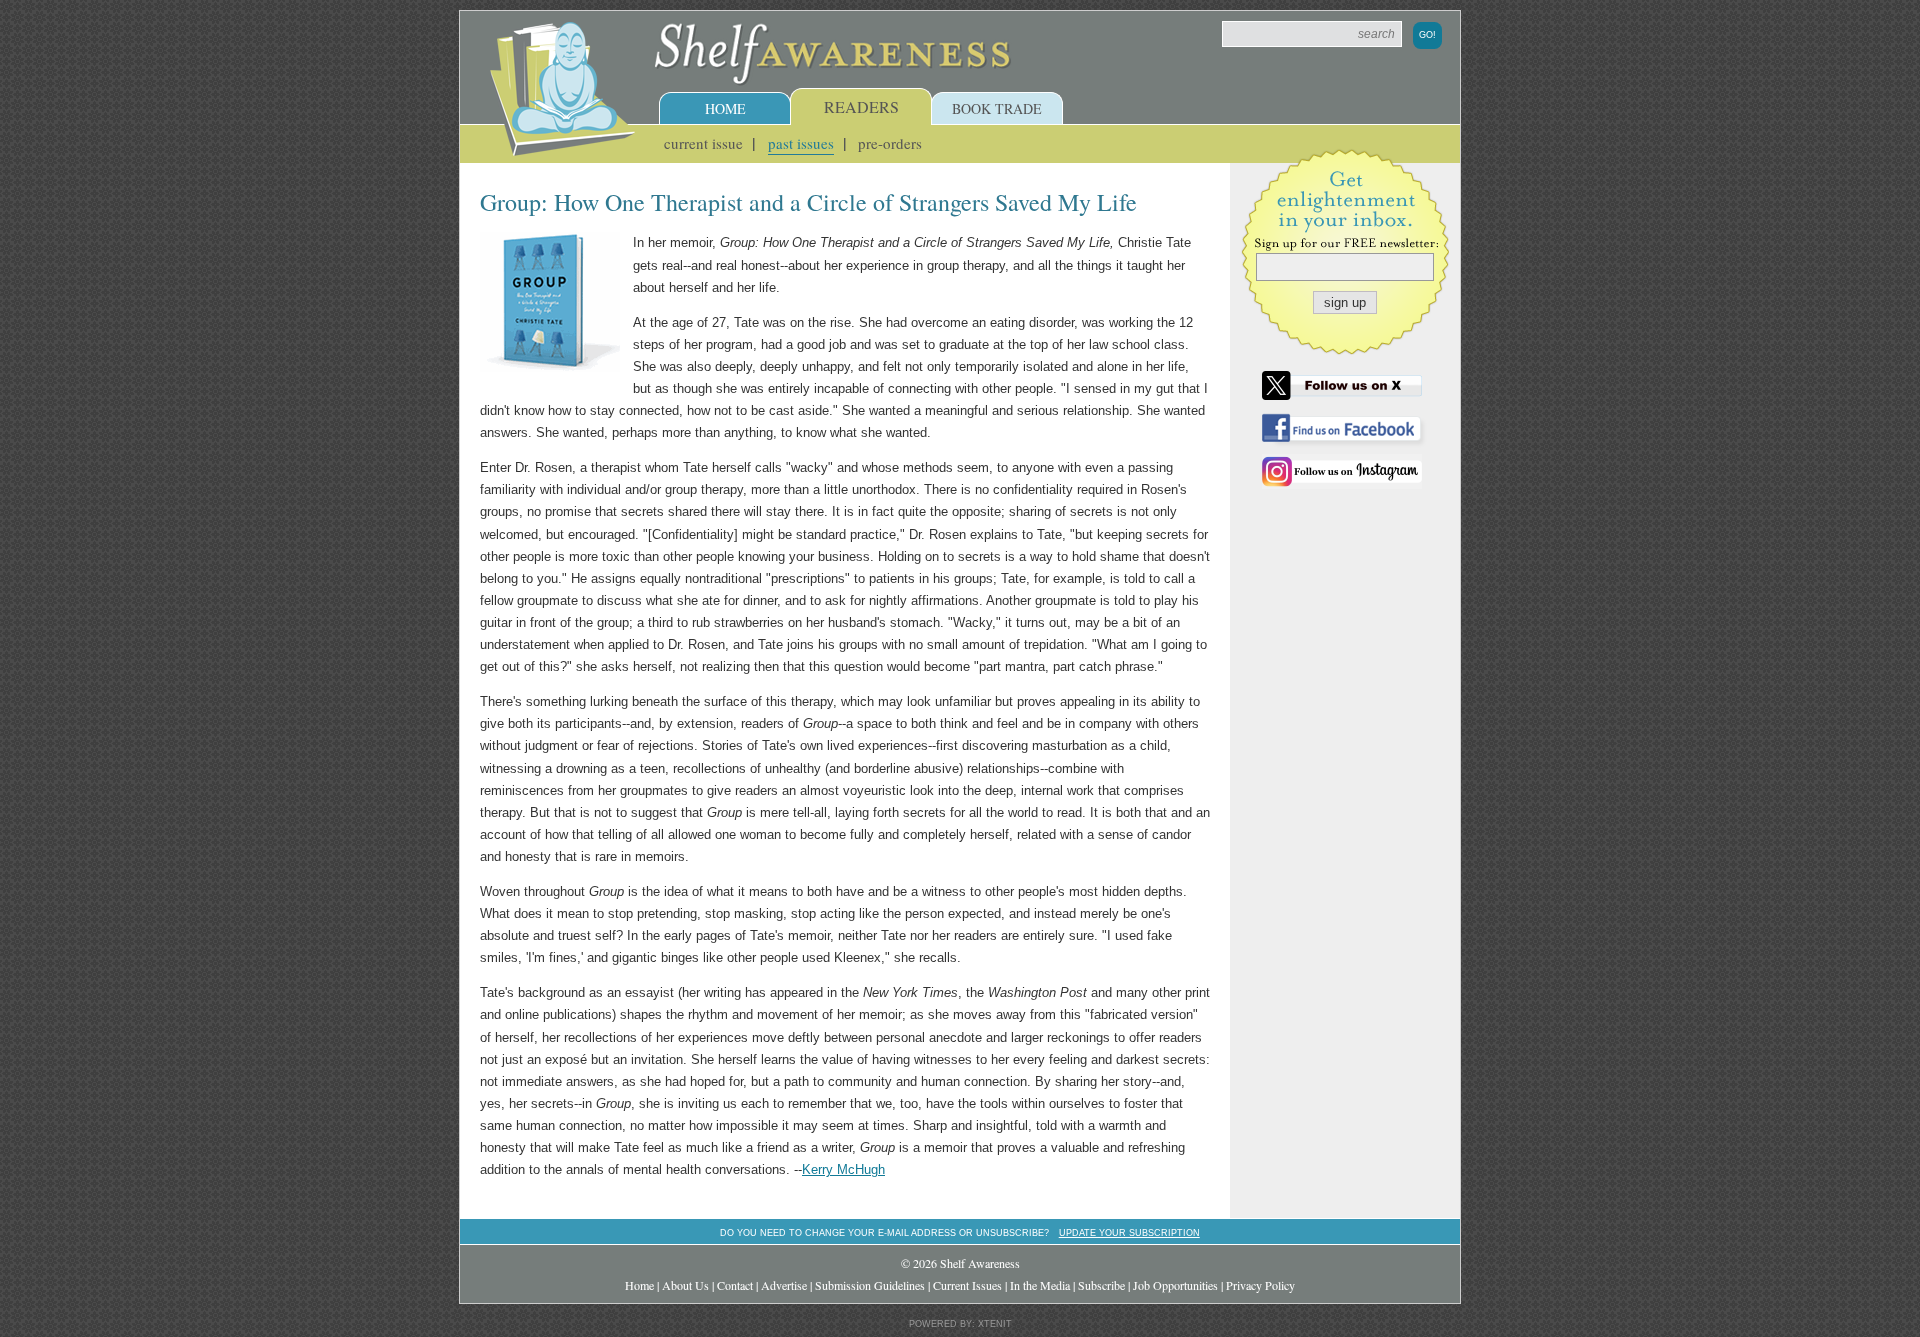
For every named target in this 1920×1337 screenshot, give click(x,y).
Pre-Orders (890, 143)
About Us (685, 1285)
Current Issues (967, 1285)
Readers (861, 106)
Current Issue (703, 143)
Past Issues (801, 143)
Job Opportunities (1175, 1285)
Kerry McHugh (843, 1169)
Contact (735, 1285)
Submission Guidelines (870, 1285)
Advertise (784, 1285)
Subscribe (1101, 1285)
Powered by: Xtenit (960, 1324)
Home (725, 108)
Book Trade (997, 108)
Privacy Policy (1260, 1285)
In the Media (1040, 1285)
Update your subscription (1129, 1232)
